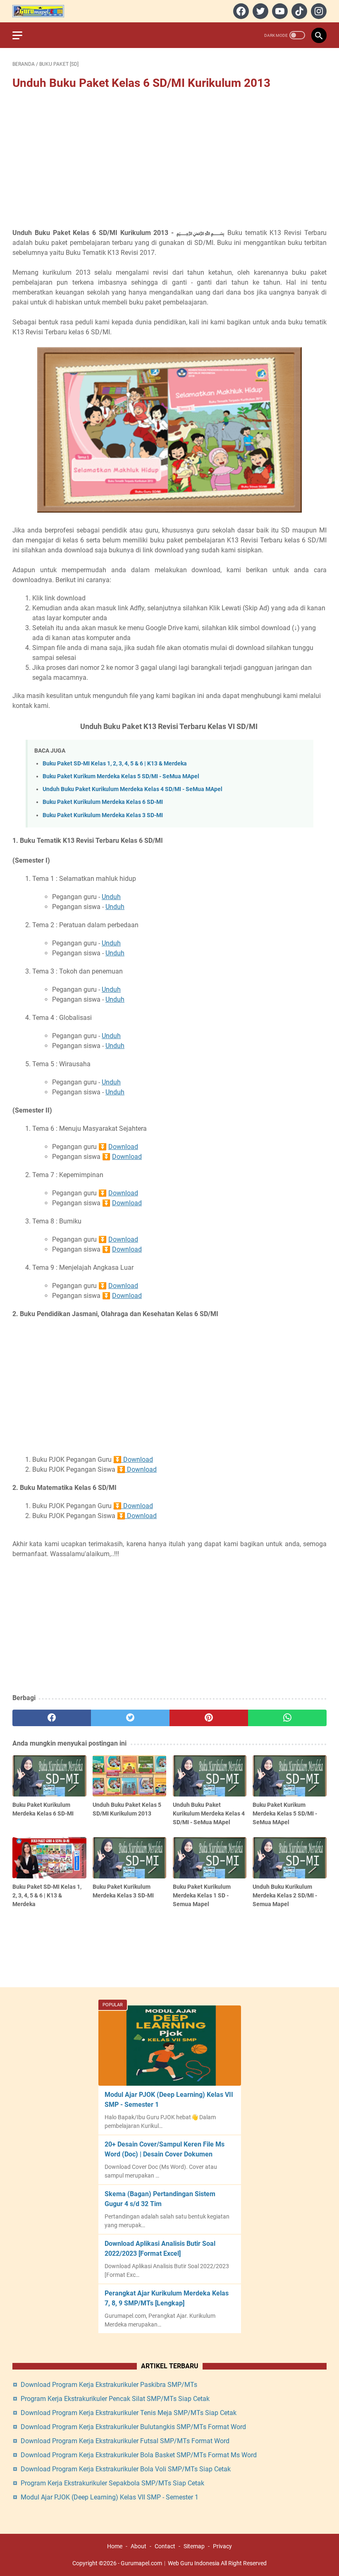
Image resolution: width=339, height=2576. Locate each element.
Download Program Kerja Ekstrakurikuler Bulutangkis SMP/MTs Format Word (133, 2427)
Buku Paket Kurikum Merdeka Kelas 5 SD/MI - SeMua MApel (121, 776)
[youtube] (279, 11)
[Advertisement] (169, 160)
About (138, 2546)
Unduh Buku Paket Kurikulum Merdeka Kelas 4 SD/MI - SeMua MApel (132, 789)
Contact (165, 2546)
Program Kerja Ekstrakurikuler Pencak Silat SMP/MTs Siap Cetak (115, 2399)
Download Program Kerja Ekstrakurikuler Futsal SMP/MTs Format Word (125, 2441)
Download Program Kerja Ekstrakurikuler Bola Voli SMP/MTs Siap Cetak (126, 2469)
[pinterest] (209, 1718)
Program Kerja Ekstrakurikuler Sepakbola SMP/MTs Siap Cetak (112, 2483)
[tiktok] (298, 11)
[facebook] (240, 11)
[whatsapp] (287, 1718)
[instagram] (318, 11)
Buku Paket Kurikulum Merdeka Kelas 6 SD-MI (103, 802)
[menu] (22, 35)
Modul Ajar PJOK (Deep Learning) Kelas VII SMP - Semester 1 (110, 2497)
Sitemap (194, 2546)
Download (123, 1147)
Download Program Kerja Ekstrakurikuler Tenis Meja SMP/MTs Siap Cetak (129, 2413)
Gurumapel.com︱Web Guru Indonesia (170, 2563)
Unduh (111, 897)
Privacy (222, 2546)
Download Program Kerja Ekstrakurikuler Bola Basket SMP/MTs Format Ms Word (139, 2455)
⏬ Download (133, 1459)
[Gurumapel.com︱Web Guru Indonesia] (43, 11)
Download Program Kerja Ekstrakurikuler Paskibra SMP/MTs (109, 2385)
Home (115, 2546)
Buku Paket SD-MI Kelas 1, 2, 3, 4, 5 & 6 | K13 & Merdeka (115, 764)
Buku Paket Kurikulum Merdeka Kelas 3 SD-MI (103, 815)
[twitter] (259, 11)
